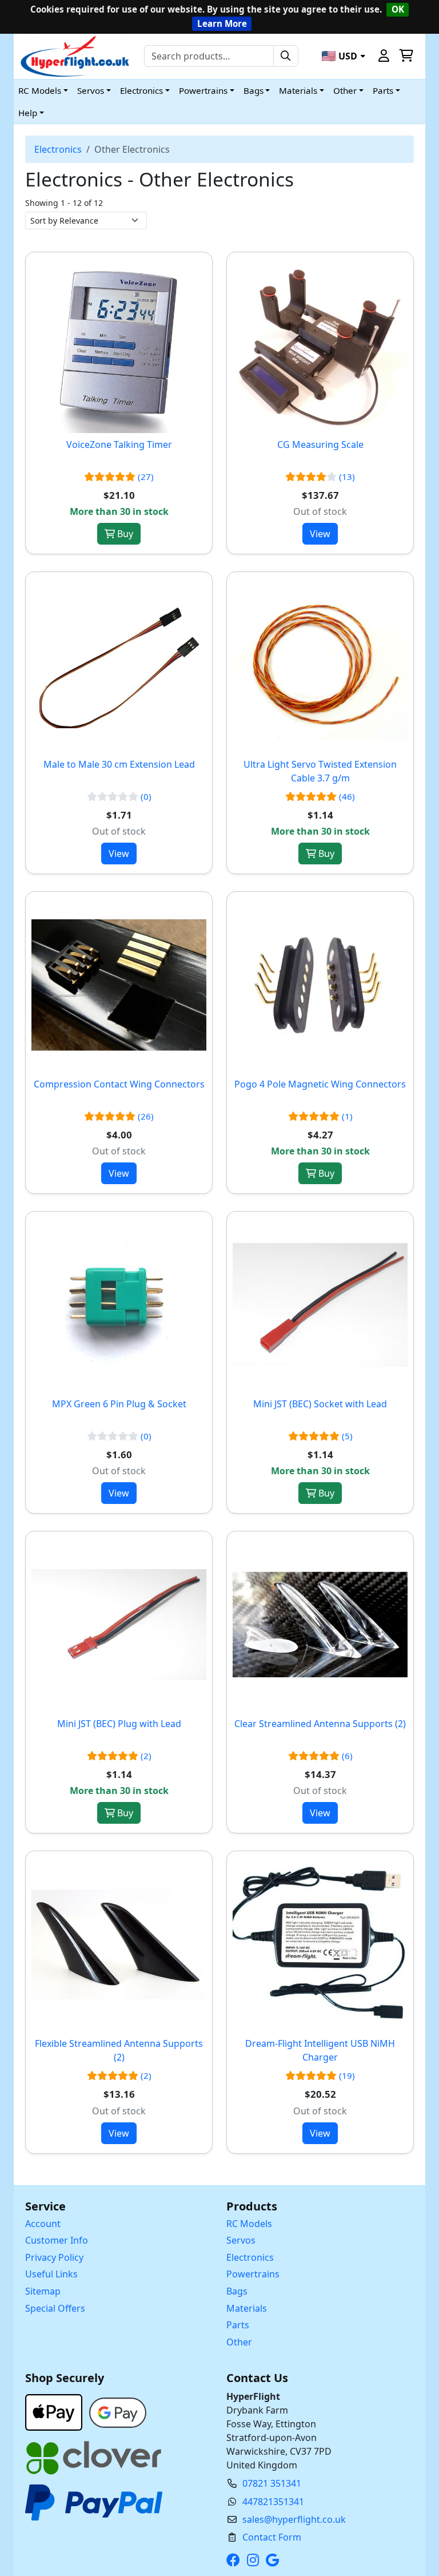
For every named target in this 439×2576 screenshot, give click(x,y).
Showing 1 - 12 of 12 (64, 203)
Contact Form (272, 2537)
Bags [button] (254, 90)
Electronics (58, 149)
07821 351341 (272, 2483)
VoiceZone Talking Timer (119, 444)
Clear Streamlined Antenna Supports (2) (320, 1724)
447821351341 (273, 2502)
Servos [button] (91, 90)
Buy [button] (124, 534)
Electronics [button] (141, 90)
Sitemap (43, 2291)
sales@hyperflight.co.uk (294, 2519)
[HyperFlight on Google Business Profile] (275, 2560)
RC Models (249, 2224)
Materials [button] (298, 90)
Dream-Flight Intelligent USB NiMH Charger (320, 2050)
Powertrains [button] (203, 90)
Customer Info (57, 2240)
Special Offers (55, 2308)
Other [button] (345, 90)
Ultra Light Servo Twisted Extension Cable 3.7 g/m (320, 771)
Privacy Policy (54, 2257)
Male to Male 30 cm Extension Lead (119, 764)
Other (239, 2342)
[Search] (286, 56)
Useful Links (51, 2274)
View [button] (320, 534)
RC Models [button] (40, 90)
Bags (237, 2291)
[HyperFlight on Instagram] (255, 2560)
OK (398, 9)
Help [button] (28, 113)
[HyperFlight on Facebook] (236, 2560)
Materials (247, 2308)
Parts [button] (383, 90)
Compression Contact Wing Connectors (119, 1084)
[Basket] (406, 56)
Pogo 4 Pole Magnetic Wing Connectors (320, 1084)
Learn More (222, 23)
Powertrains (253, 2274)
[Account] (384, 56)
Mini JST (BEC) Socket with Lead (320, 1404)
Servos (241, 2240)
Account (43, 2224)
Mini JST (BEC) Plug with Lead (119, 1724)
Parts (238, 2325)
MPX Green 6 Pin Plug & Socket (119, 1404)
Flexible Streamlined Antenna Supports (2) (119, 2050)
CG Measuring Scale (320, 444)
